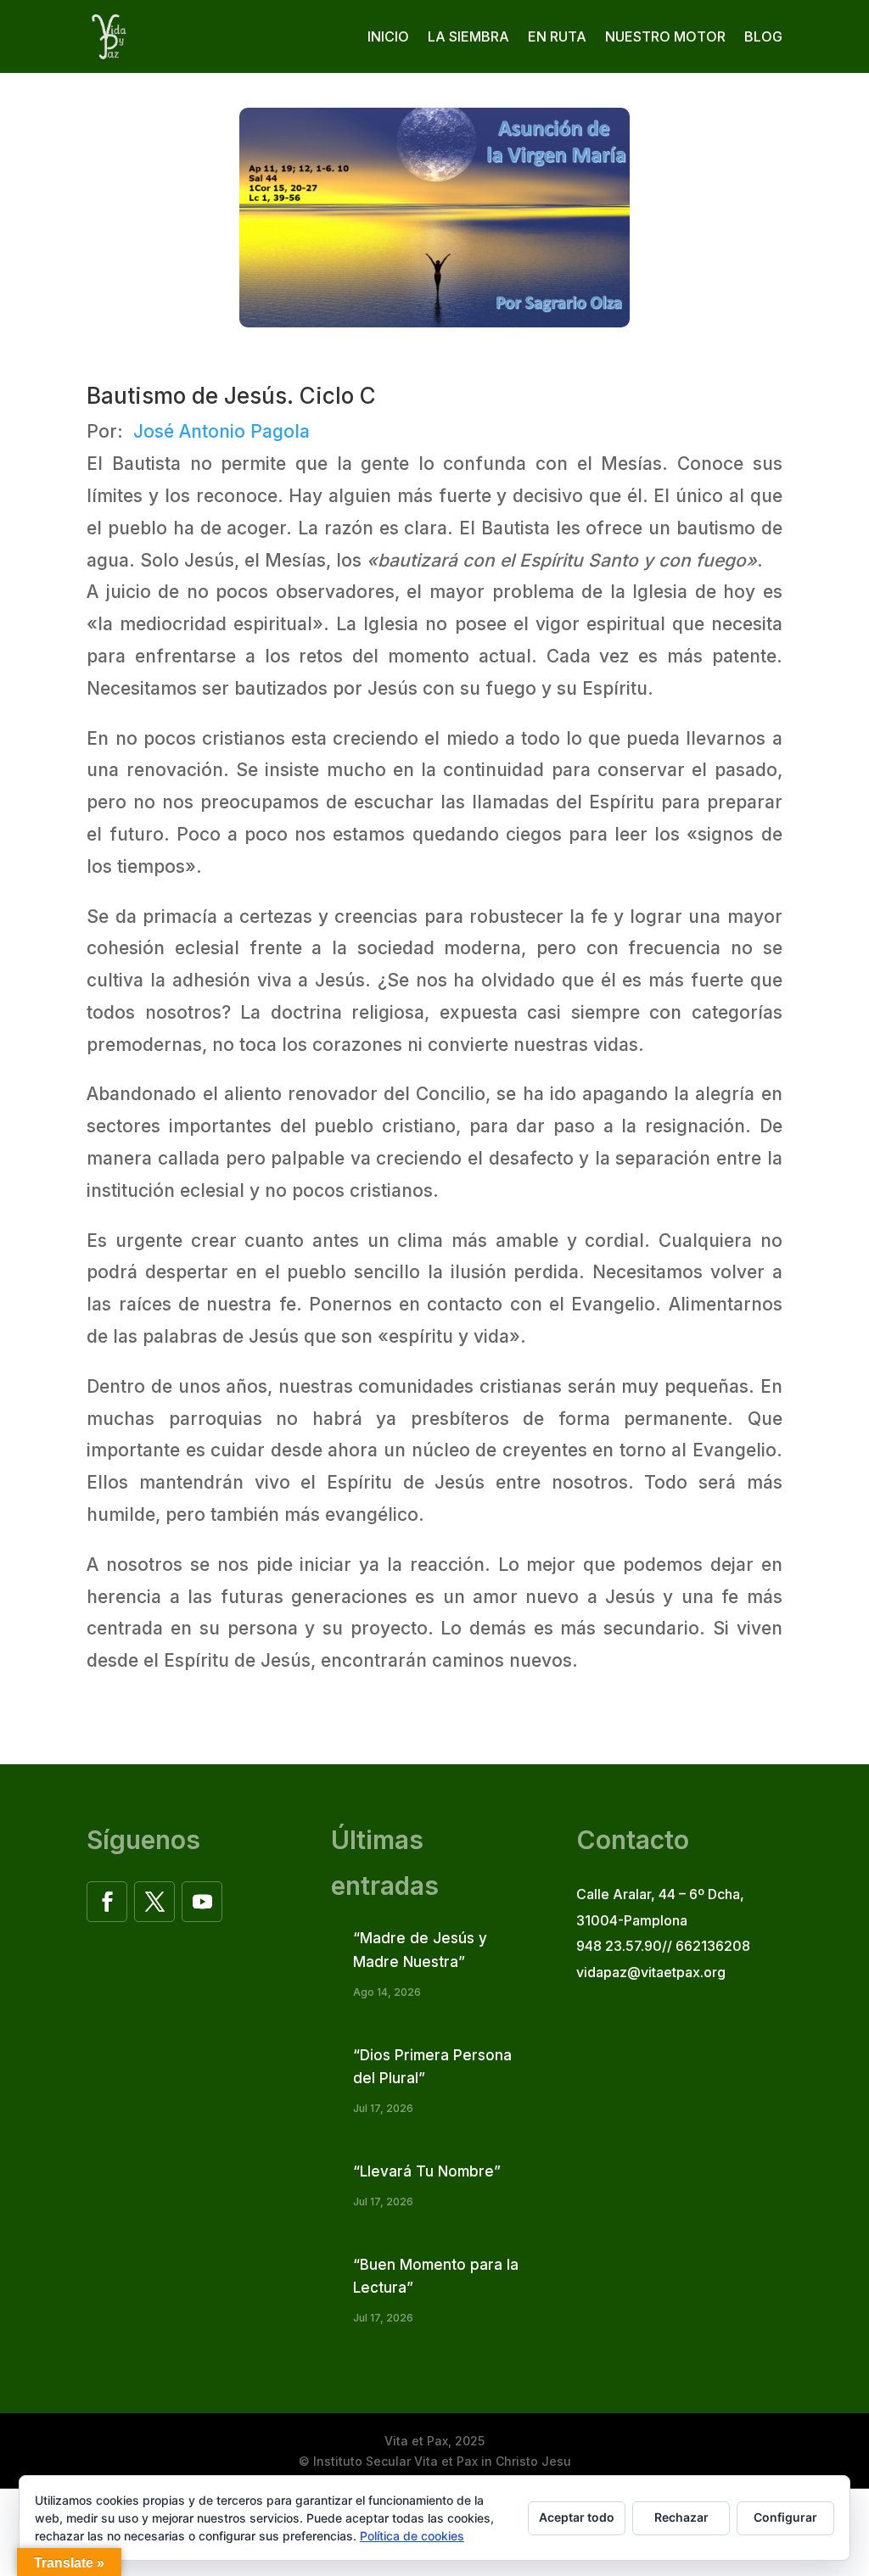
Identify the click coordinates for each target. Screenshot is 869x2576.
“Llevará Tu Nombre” (427, 2171)
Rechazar (681, 2517)
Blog (763, 36)
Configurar (785, 2517)
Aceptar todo (577, 2517)
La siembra (468, 36)
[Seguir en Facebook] (107, 1902)
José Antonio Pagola (221, 431)
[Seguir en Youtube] (202, 1902)
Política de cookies (412, 2536)
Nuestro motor (665, 36)
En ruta (557, 36)
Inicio (388, 36)
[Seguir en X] (154, 1902)
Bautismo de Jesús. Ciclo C (231, 396)
